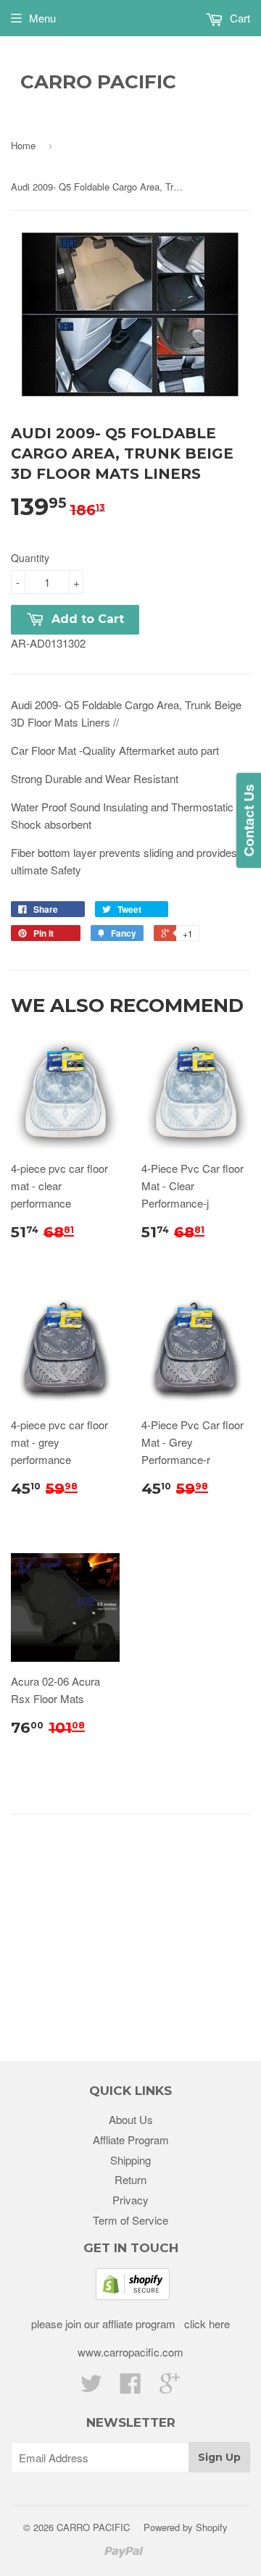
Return (130, 2179)
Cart (239, 18)
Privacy (130, 2200)
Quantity (30, 558)
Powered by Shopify (186, 2527)
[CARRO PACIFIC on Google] (170, 2387)
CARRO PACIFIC (98, 82)
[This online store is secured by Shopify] (133, 2295)
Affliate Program (131, 2140)
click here (206, 2324)
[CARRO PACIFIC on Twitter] (91, 2387)
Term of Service (130, 2220)
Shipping (130, 2160)
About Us (131, 2119)
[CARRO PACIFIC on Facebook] (130, 2387)
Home (23, 145)
